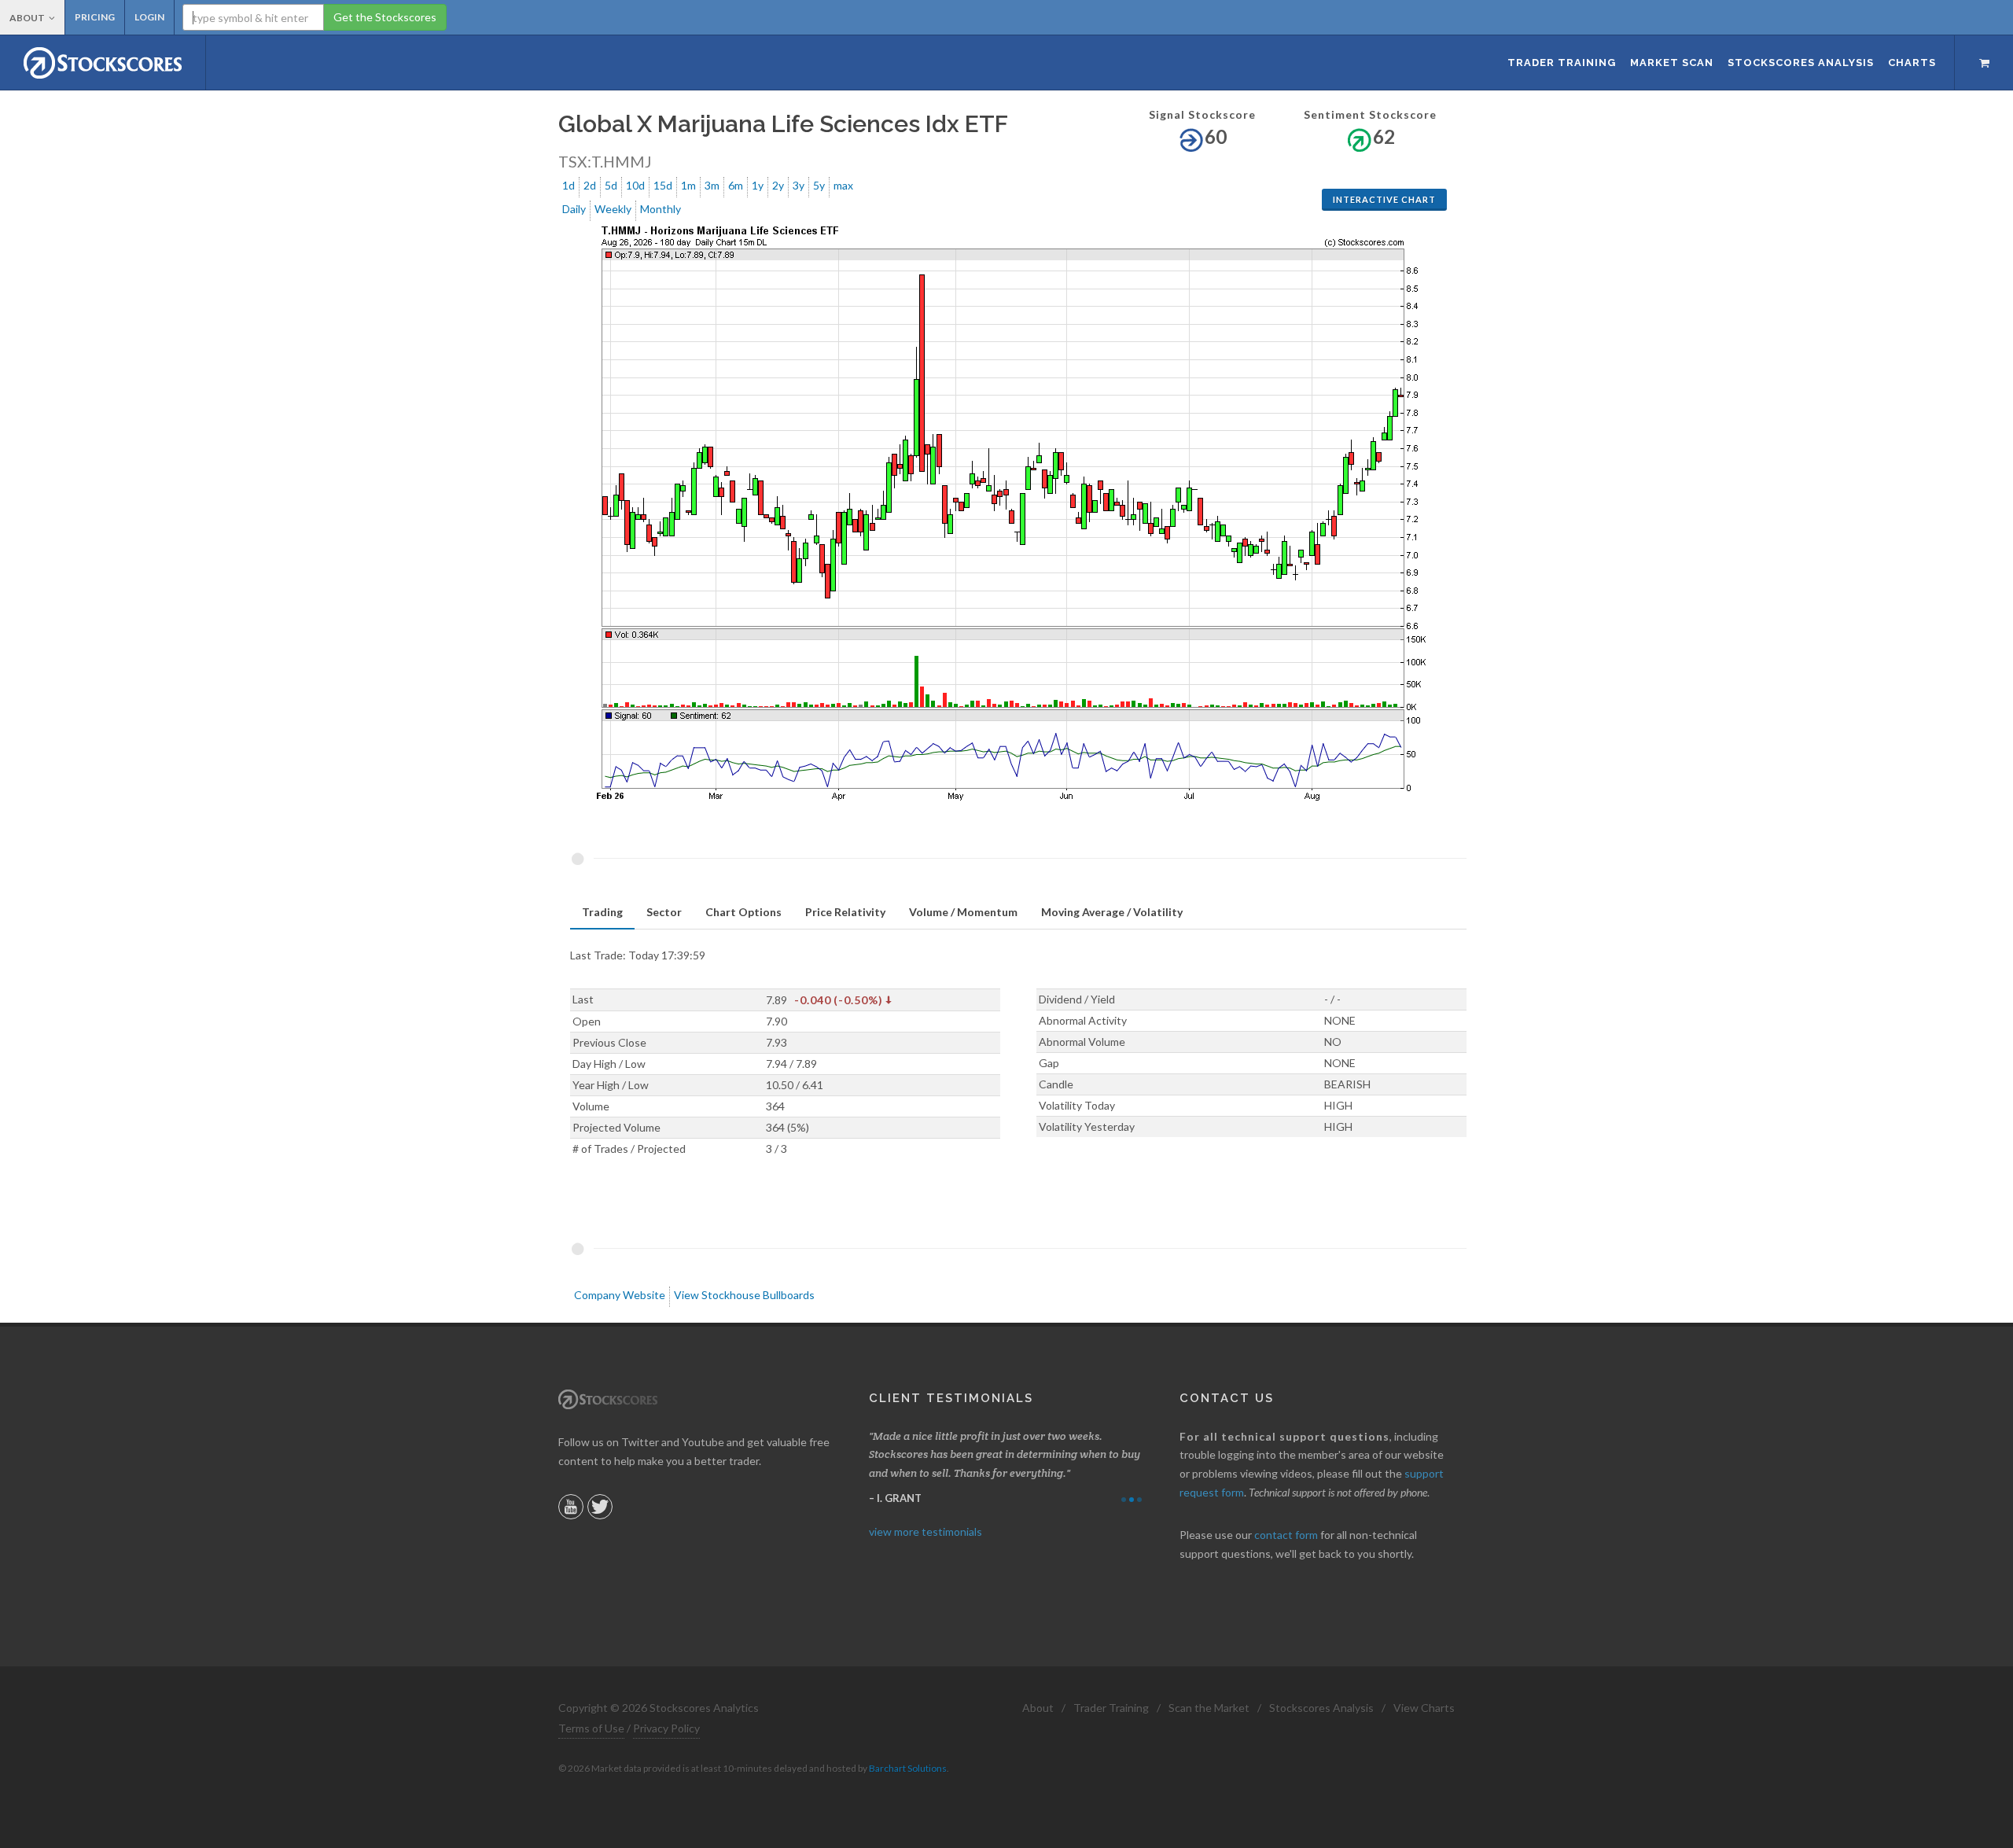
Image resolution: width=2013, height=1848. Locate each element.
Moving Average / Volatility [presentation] (1112, 912)
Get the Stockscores (385, 17)
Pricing (95, 17)
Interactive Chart (1384, 199)
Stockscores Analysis (1321, 1708)
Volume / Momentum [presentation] (963, 912)
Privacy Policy (666, 1728)
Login (149, 17)
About (27, 18)
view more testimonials (926, 1531)
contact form (1286, 1535)
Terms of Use (591, 1728)
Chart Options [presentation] (743, 912)
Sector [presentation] (664, 912)
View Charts (1424, 1708)
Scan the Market (1209, 1708)
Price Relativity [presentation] (845, 912)
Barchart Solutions (908, 1768)
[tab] (602, 913)
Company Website (620, 1295)
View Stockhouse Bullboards (744, 1295)
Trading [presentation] (602, 912)
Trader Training (1111, 1708)
